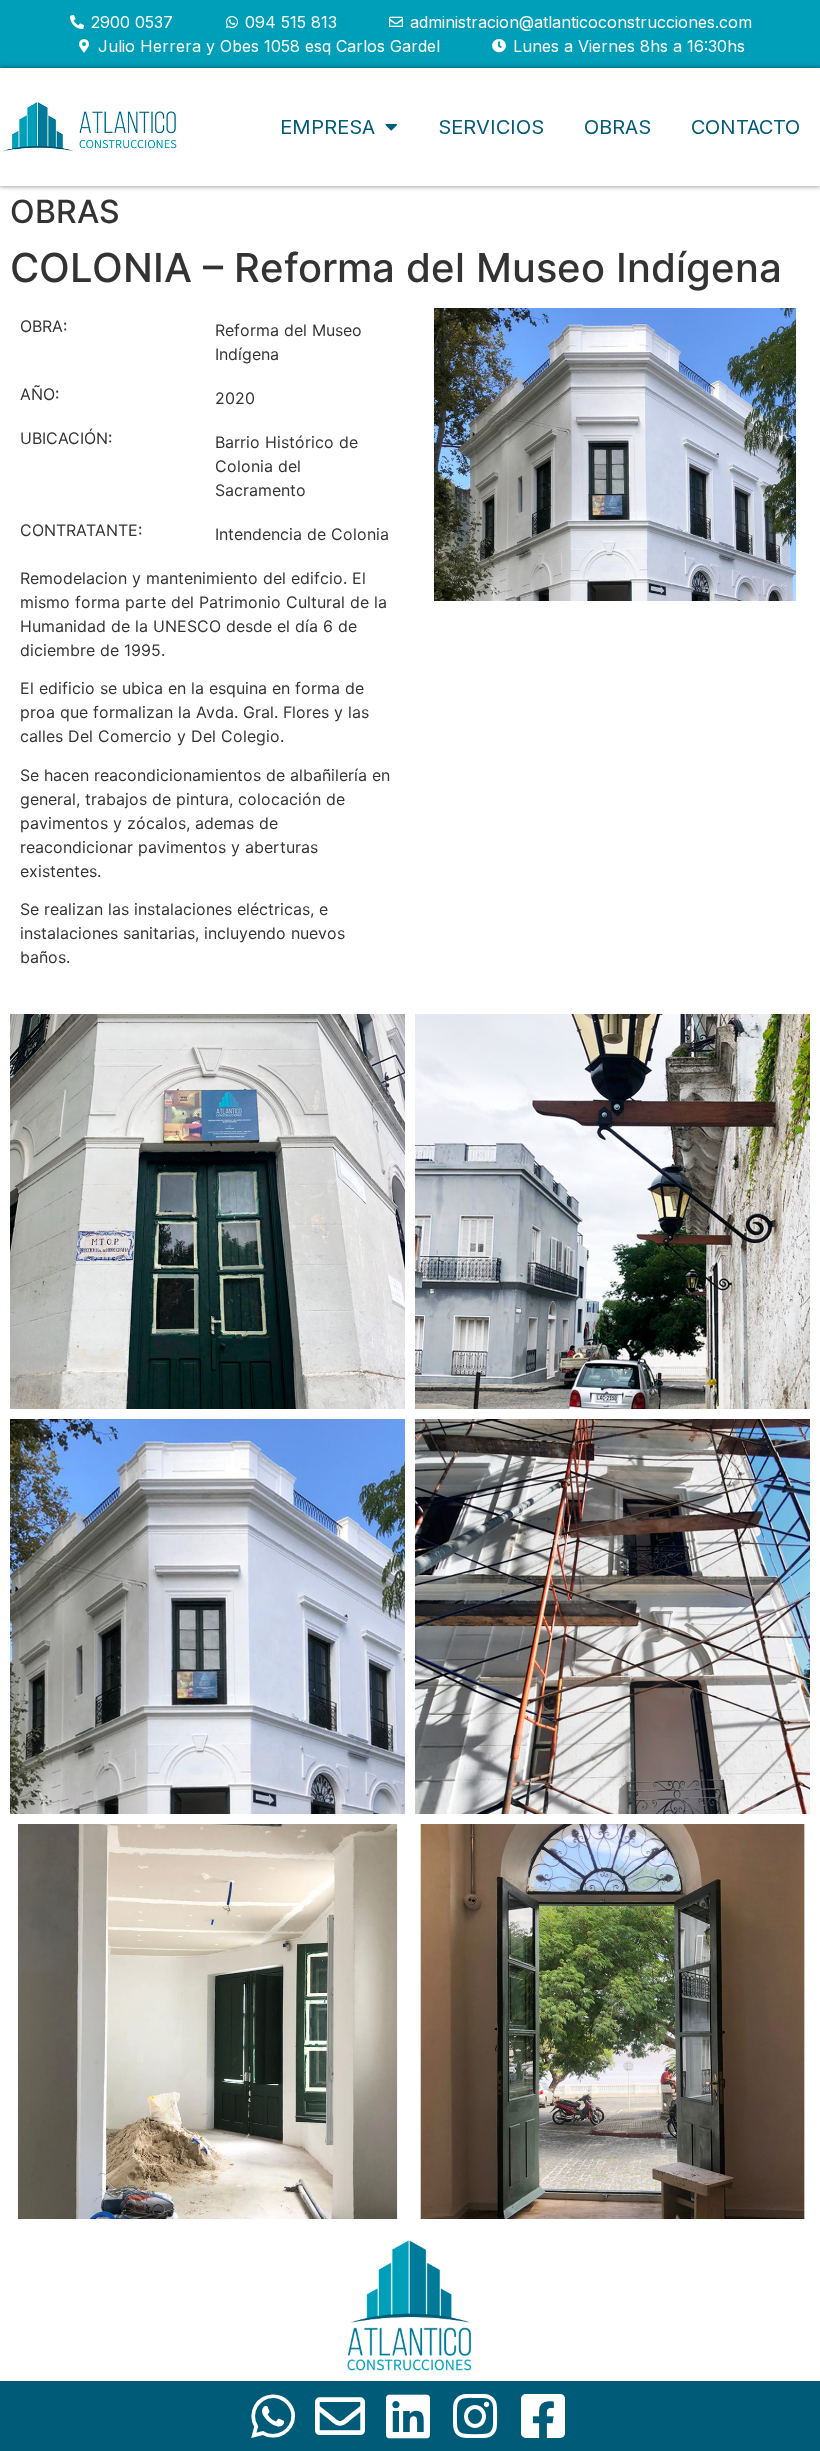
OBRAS (65, 211)
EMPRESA (327, 127)
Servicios (491, 127)
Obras (617, 127)
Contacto (745, 127)
